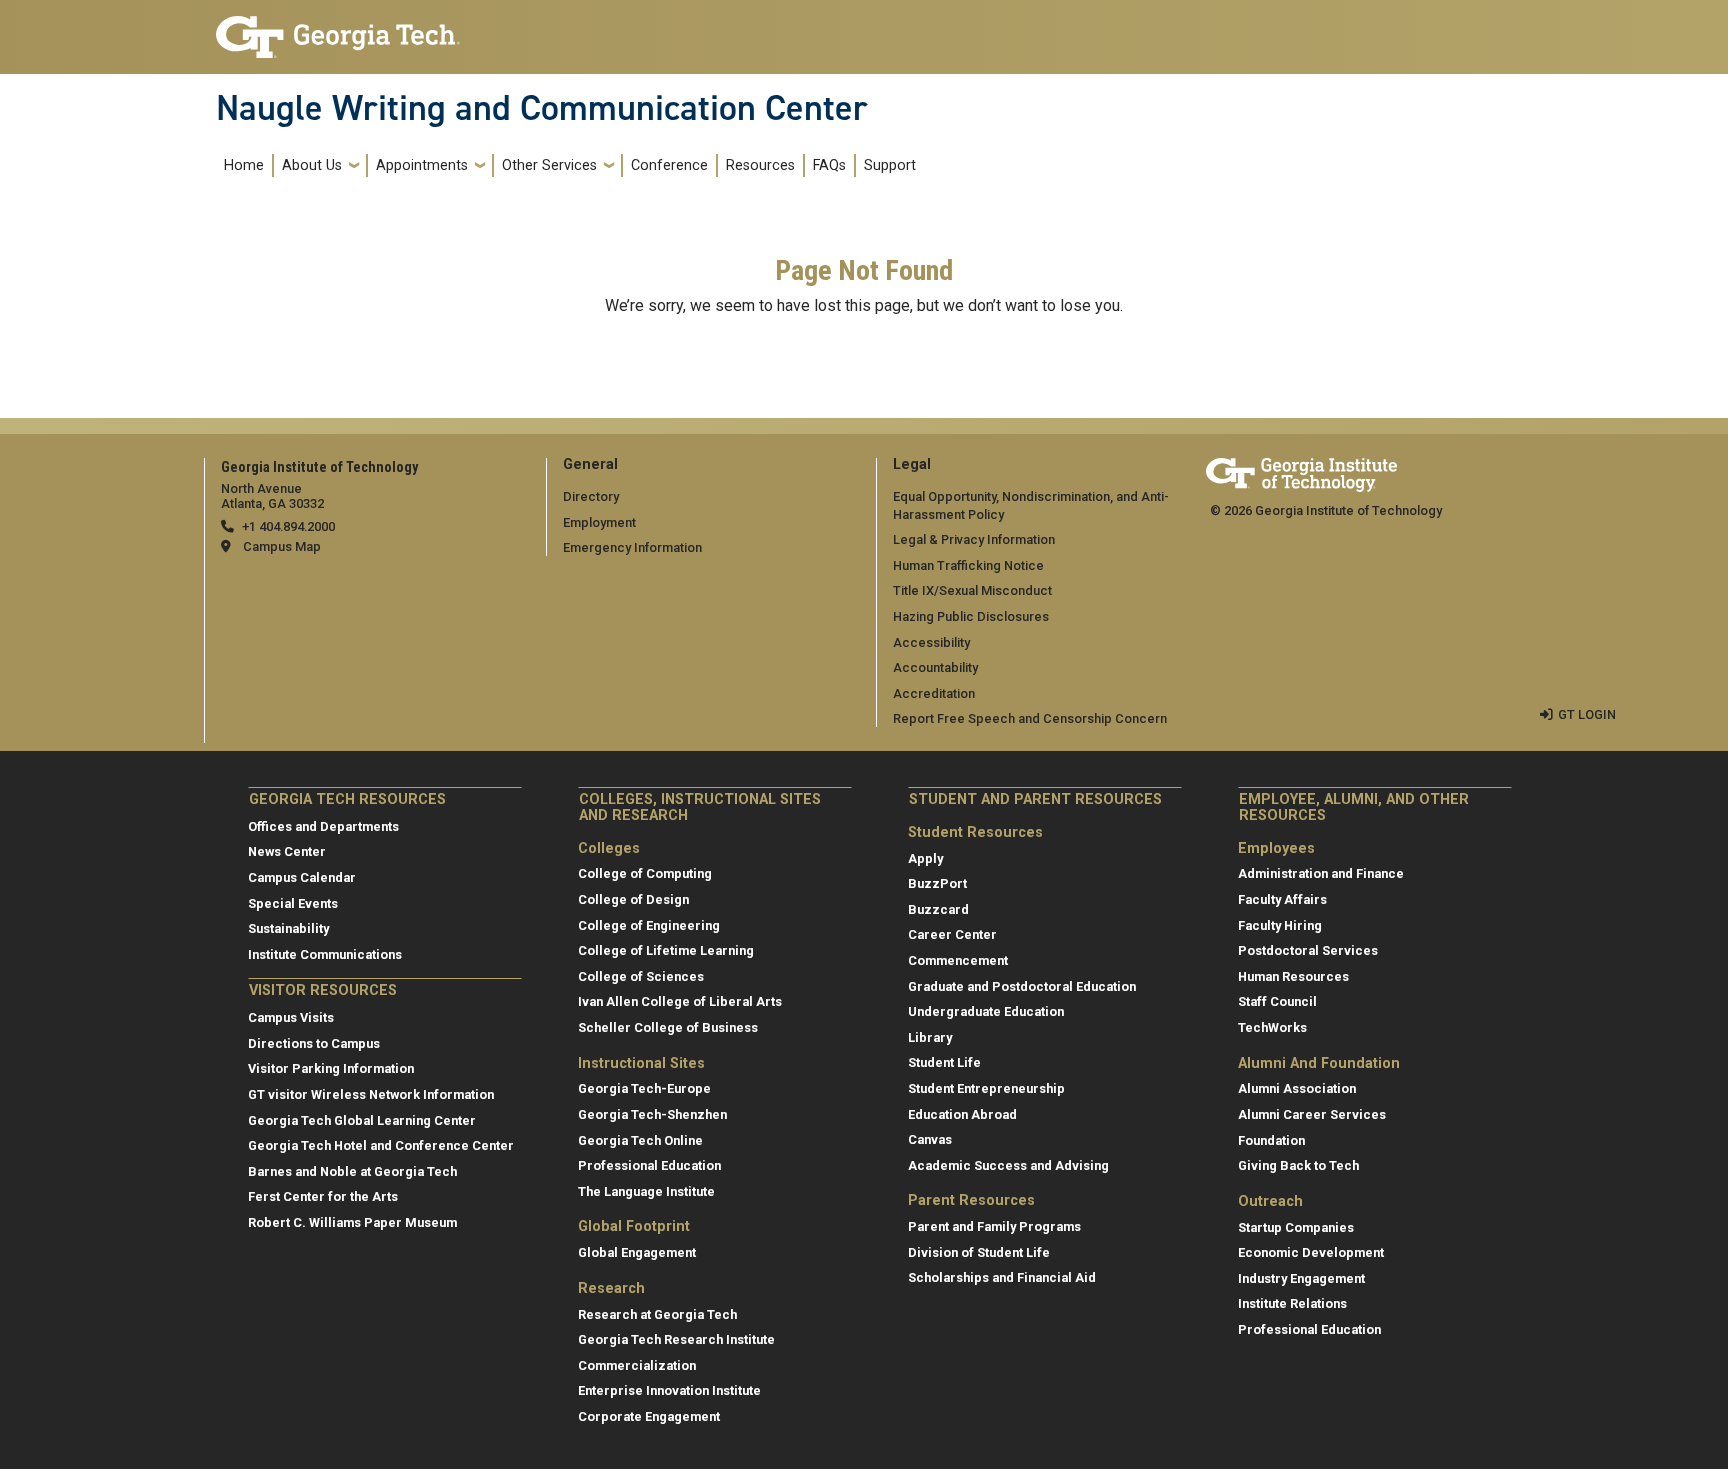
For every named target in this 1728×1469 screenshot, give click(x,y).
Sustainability (288, 928)
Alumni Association (1297, 1088)
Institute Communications (325, 954)
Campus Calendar (302, 877)
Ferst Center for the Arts (323, 1196)
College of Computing (645, 873)
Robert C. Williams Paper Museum (352, 1222)
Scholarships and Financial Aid (1002, 1277)
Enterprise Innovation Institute (669, 1390)
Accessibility (931, 642)
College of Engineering (649, 925)
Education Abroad (962, 1114)
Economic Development (1311, 1252)
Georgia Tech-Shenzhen (652, 1114)
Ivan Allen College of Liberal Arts (680, 1001)
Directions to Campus (314, 1043)
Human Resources (1293, 976)
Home (244, 165)
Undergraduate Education (986, 1011)
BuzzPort (937, 883)
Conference (669, 165)
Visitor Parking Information (331, 1068)
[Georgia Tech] (1301, 471)
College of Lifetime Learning (666, 950)
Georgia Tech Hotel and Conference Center (381, 1145)
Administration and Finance (1321, 873)
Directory (591, 496)
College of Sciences (641, 976)
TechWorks (1272, 1027)
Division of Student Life (979, 1252)
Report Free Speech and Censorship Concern (1030, 718)
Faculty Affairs (1282, 899)
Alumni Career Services (1312, 1114)
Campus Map (282, 546)
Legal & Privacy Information (974, 539)
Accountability (935, 667)
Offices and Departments (323, 826)
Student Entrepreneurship (986, 1088)
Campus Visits (291, 1017)
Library (930, 1037)
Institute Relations (1292, 1303)
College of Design (633, 899)
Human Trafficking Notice (968, 565)
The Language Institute (646, 1191)
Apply (925, 858)
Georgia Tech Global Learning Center (362, 1120)
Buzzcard (938, 909)
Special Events (293, 903)
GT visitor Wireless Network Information (371, 1094)
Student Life (944, 1062)
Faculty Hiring (1280, 925)
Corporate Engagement (649, 1416)
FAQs (829, 165)
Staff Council (1277, 1001)
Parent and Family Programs (994, 1226)
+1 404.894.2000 (288, 526)
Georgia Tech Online (640, 1140)
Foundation (1271, 1140)
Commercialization (637, 1365)
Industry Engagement (1301, 1278)
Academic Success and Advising (1008, 1165)
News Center (287, 851)
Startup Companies (1296, 1227)
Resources (760, 165)
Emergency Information (632, 547)
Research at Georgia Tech (657, 1314)
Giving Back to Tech (1298, 1165)
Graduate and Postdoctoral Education (1022, 986)
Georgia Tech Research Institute (676, 1339)
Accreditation (934, 693)
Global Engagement (637, 1252)
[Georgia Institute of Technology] (338, 28)
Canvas (930, 1139)
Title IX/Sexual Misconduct (972, 590)
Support (890, 165)
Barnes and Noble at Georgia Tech (352, 1171)
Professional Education (649, 1165)
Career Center (952, 934)
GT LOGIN (1587, 714)
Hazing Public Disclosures (971, 616)
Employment (599, 522)
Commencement (958, 960)
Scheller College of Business (668, 1027)
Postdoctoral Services (1308, 950)
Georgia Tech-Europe (644, 1088)
